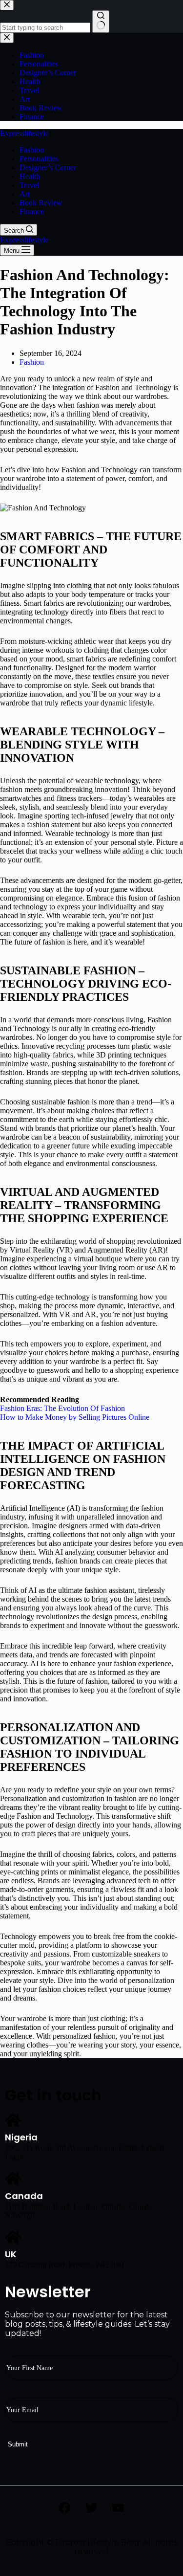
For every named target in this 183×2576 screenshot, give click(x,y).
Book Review (41, 203)
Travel (29, 185)
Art (25, 194)
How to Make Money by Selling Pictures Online (75, 1417)
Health (30, 176)
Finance (32, 211)
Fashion (32, 150)
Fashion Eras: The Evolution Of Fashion (62, 1408)
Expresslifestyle (24, 133)
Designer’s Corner (48, 167)
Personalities (39, 159)
